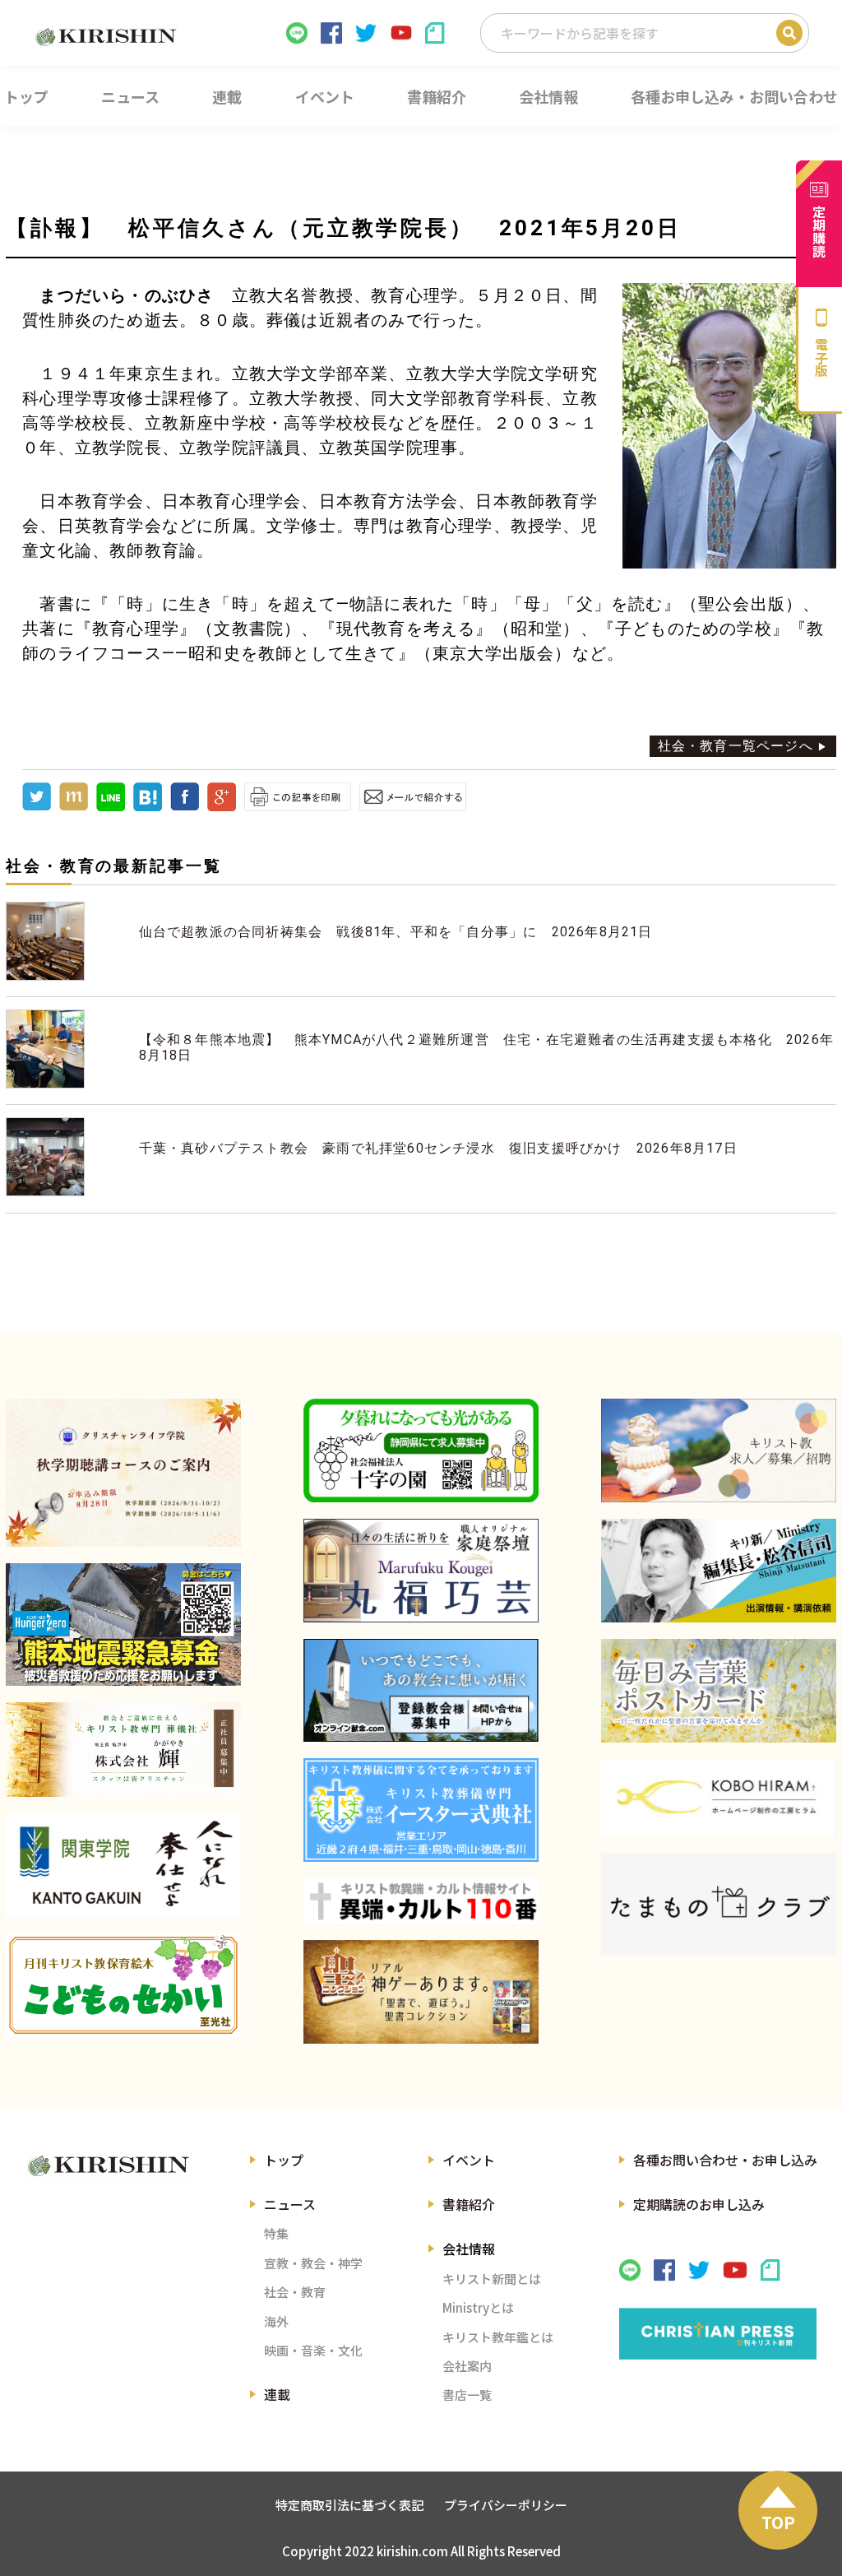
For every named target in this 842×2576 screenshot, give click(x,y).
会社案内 (467, 2366)
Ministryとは (478, 2307)
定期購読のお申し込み (699, 2204)
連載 (277, 2394)
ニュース (290, 2204)
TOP (778, 2522)
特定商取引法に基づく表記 (349, 2505)
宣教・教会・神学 (313, 2263)
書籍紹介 (469, 2204)
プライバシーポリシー (506, 2505)
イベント (469, 2160)
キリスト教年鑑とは (498, 2337)
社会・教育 (295, 2292)
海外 (276, 2321)
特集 (276, 2233)
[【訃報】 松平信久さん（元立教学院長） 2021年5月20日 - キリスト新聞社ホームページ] (148, 807)
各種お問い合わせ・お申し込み (725, 2160)
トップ (284, 2160)
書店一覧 (467, 2395)
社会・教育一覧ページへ (736, 746)
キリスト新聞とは (492, 2279)
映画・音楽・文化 (313, 2350)
